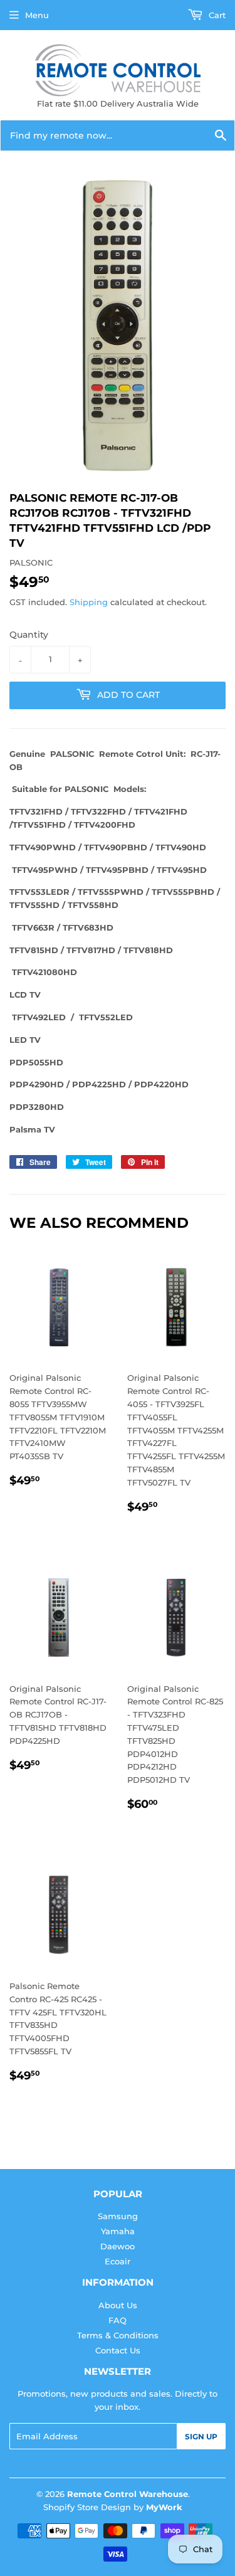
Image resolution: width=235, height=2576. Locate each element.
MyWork (164, 2507)
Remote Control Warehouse (128, 2494)
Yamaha (118, 2231)
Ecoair (118, 2261)
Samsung (118, 2216)
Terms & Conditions (118, 2335)
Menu (37, 15)
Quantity (29, 635)
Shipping (89, 602)
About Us (118, 2305)
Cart (216, 15)
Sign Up (201, 2436)
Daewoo (118, 2246)
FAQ (118, 2320)
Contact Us (118, 2350)
